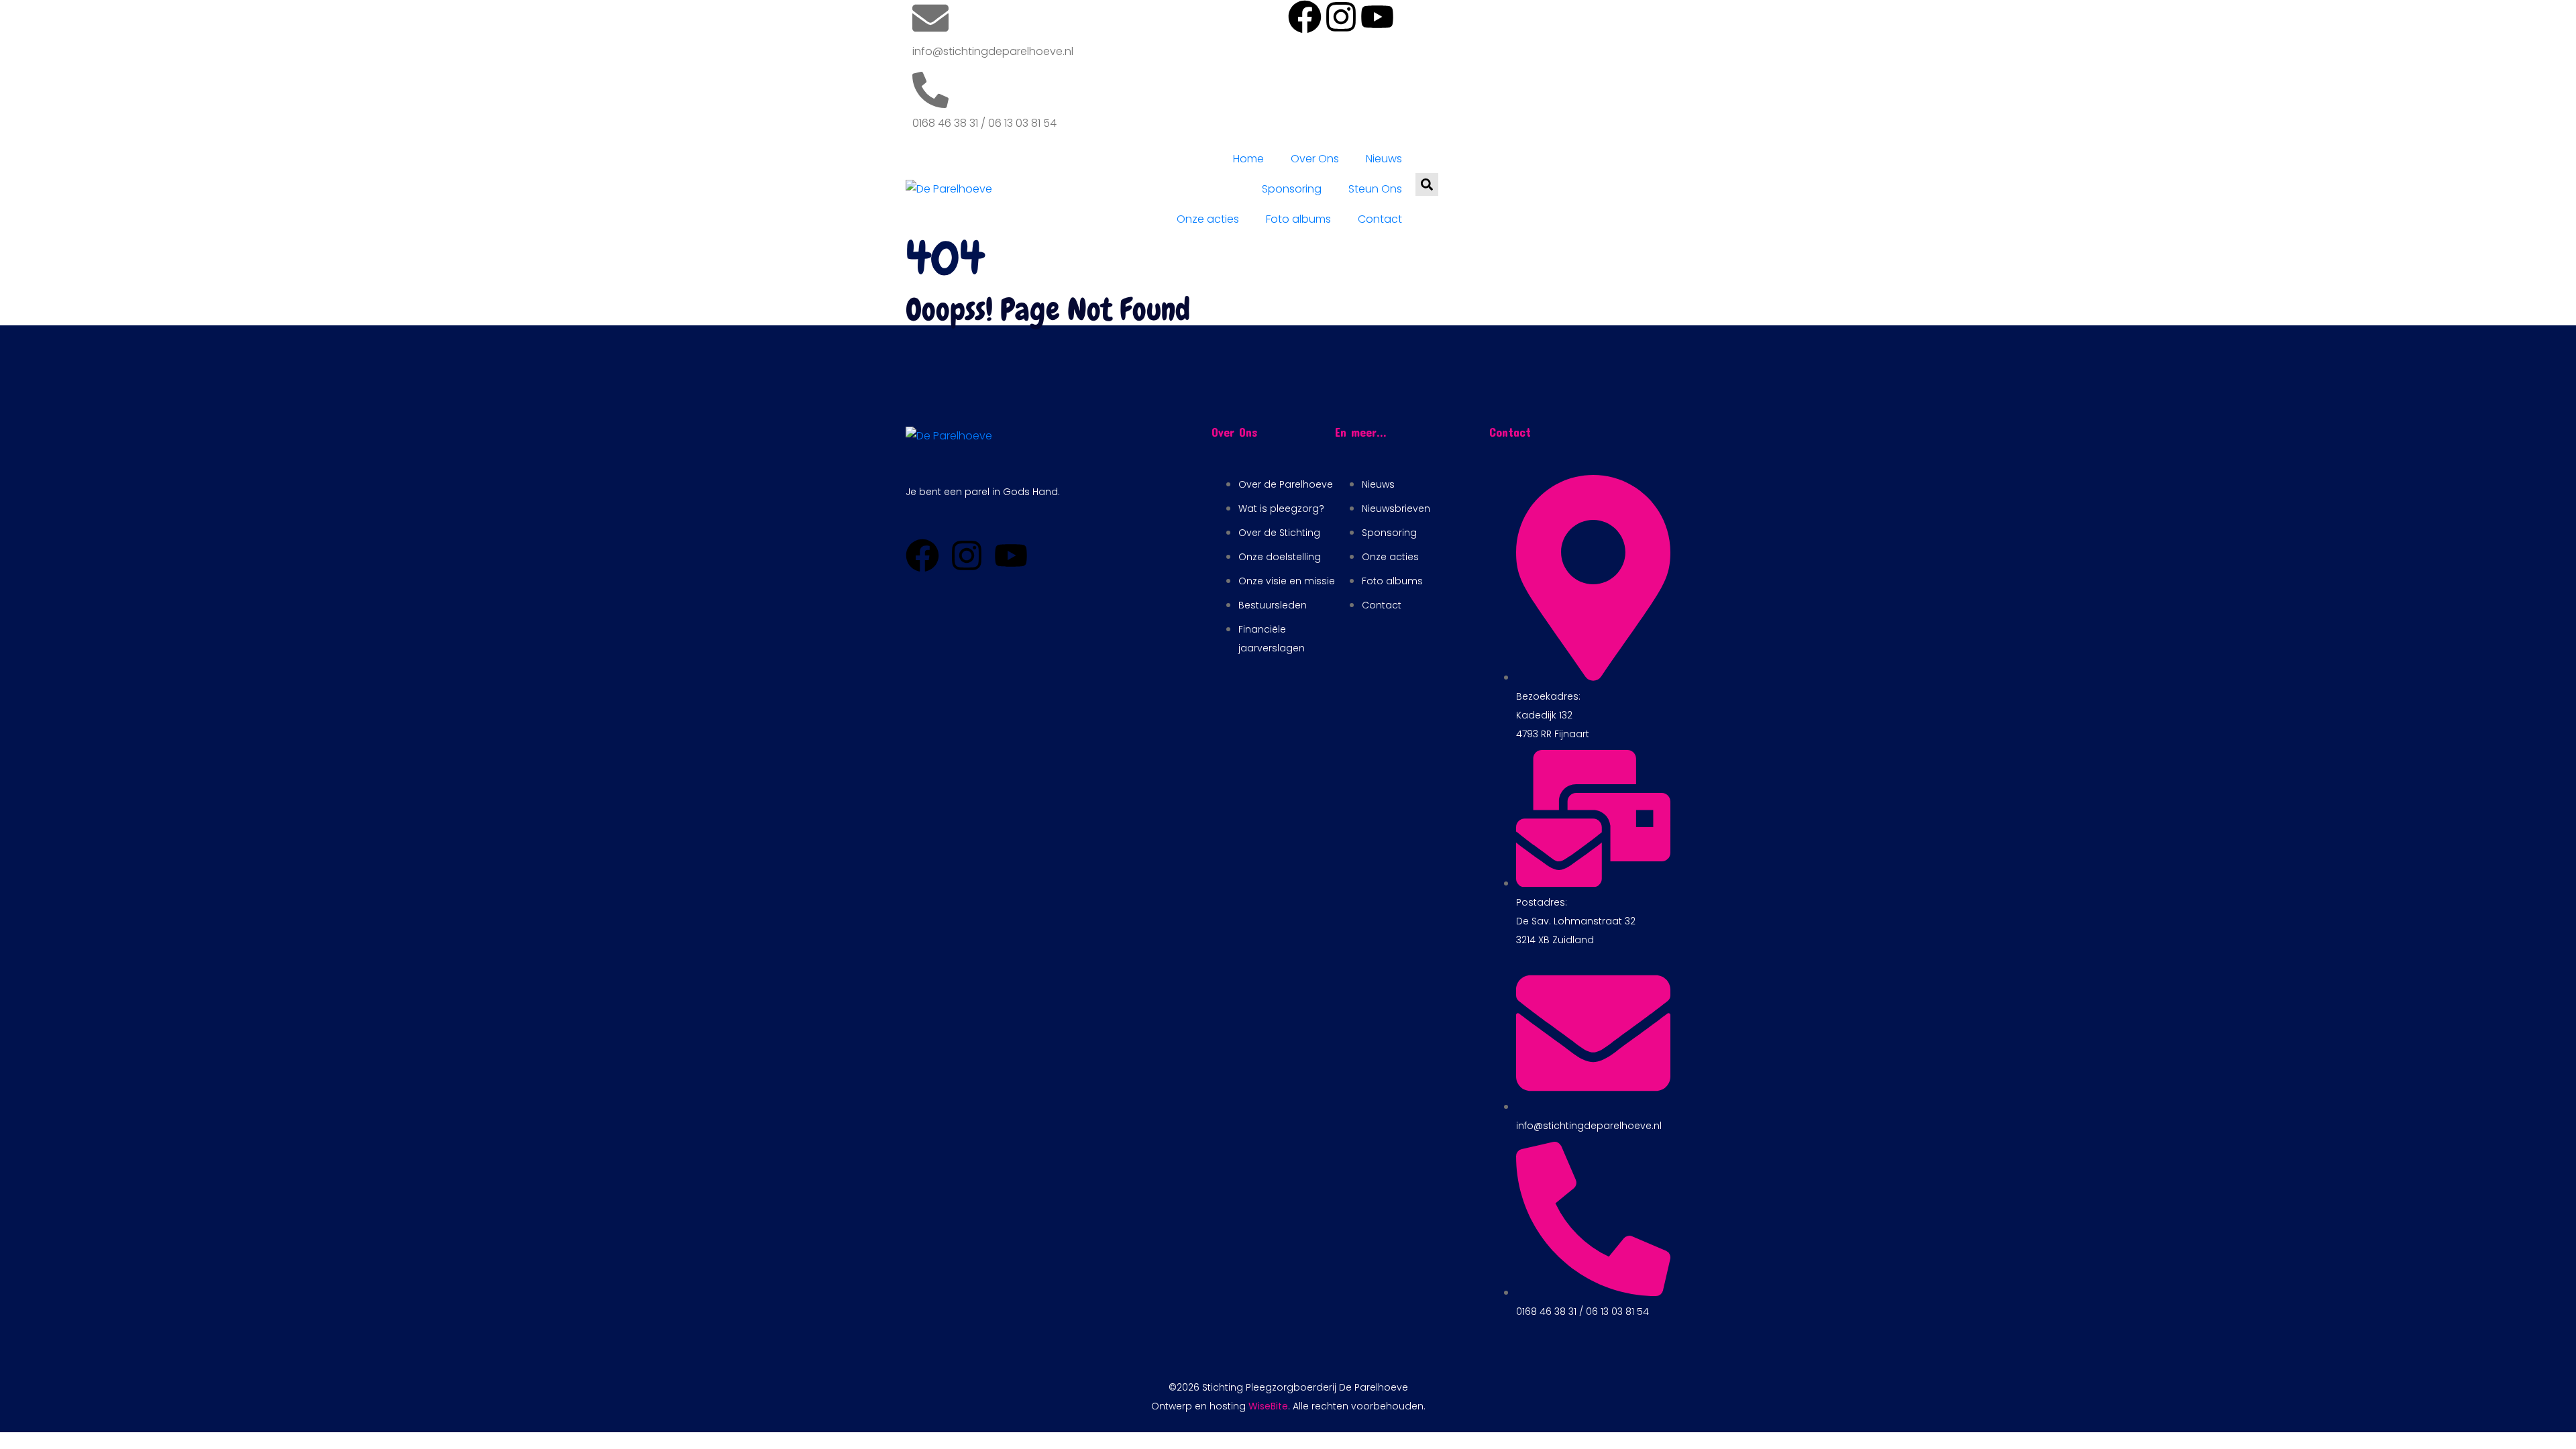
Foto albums (1298, 219)
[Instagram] (1341, 17)
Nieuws (1384, 159)
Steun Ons (1375, 189)
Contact (1380, 219)
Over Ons (1315, 159)
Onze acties (1208, 219)
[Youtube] (1377, 17)
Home (1248, 159)
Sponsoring (1292, 189)
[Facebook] (1305, 17)
